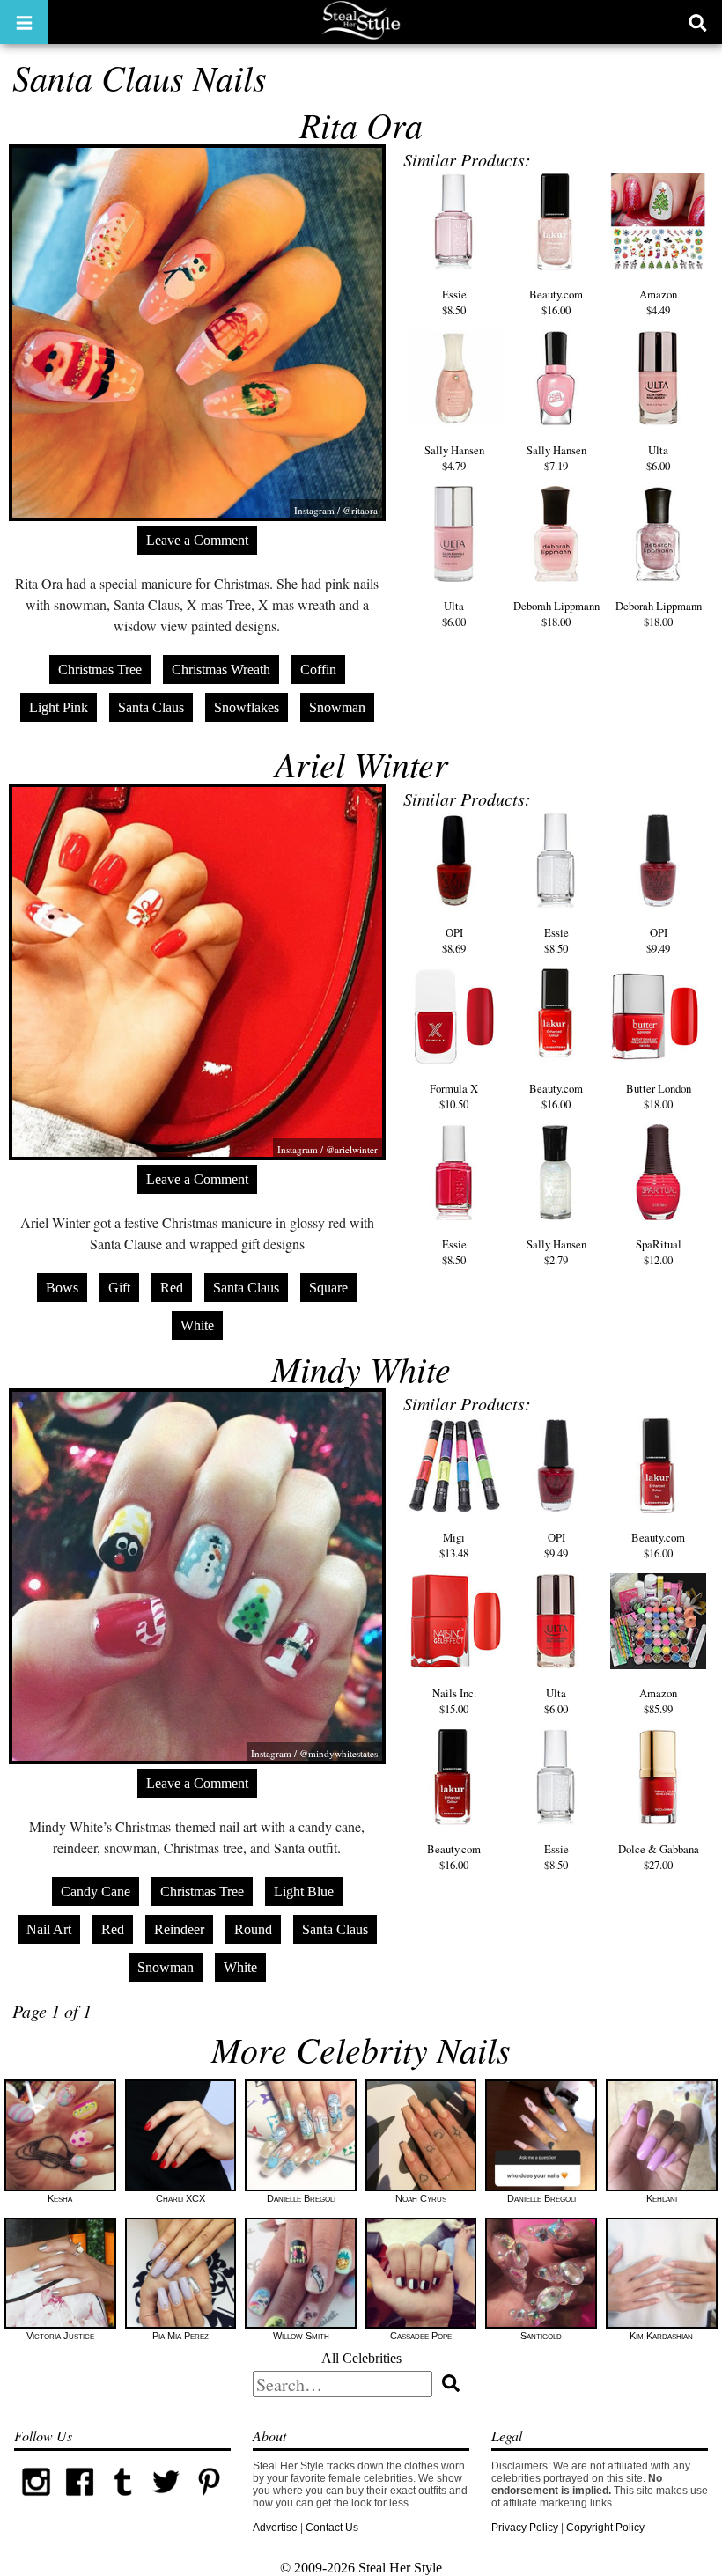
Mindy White (361, 1368)
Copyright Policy (605, 2528)
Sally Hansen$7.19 (556, 458)
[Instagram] (36, 2500)
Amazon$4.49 (658, 302)
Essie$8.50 (454, 302)
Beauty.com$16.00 (556, 302)
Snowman (337, 707)
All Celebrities (361, 2358)
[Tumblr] (123, 2500)
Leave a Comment (197, 540)
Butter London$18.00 (659, 1096)
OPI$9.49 (658, 940)
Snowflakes (247, 707)
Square (328, 1288)
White (197, 1325)
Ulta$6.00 (658, 458)
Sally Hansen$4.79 (454, 458)
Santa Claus (151, 707)
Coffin (318, 670)
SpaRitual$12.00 (659, 1252)
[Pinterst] (209, 2500)
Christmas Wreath (221, 670)
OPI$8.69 (454, 940)
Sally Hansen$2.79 (556, 1252)
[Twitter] (166, 2500)
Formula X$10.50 (454, 1096)
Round (253, 1929)
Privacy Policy (525, 2528)
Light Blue (304, 1892)
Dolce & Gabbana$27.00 (659, 1857)
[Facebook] (80, 2500)
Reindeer (179, 1929)
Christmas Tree (100, 670)
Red (172, 1288)
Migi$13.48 (454, 1545)
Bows (62, 1288)
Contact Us (332, 2528)
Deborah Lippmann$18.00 (556, 614)
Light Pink (59, 707)
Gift (119, 1288)
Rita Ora (361, 124)
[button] (24, 22)
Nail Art (49, 1929)
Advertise (275, 2528)
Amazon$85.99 (658, 1701)
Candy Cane (96, 1892)
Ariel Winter (361, 763)
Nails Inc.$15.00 (454, 1701)
